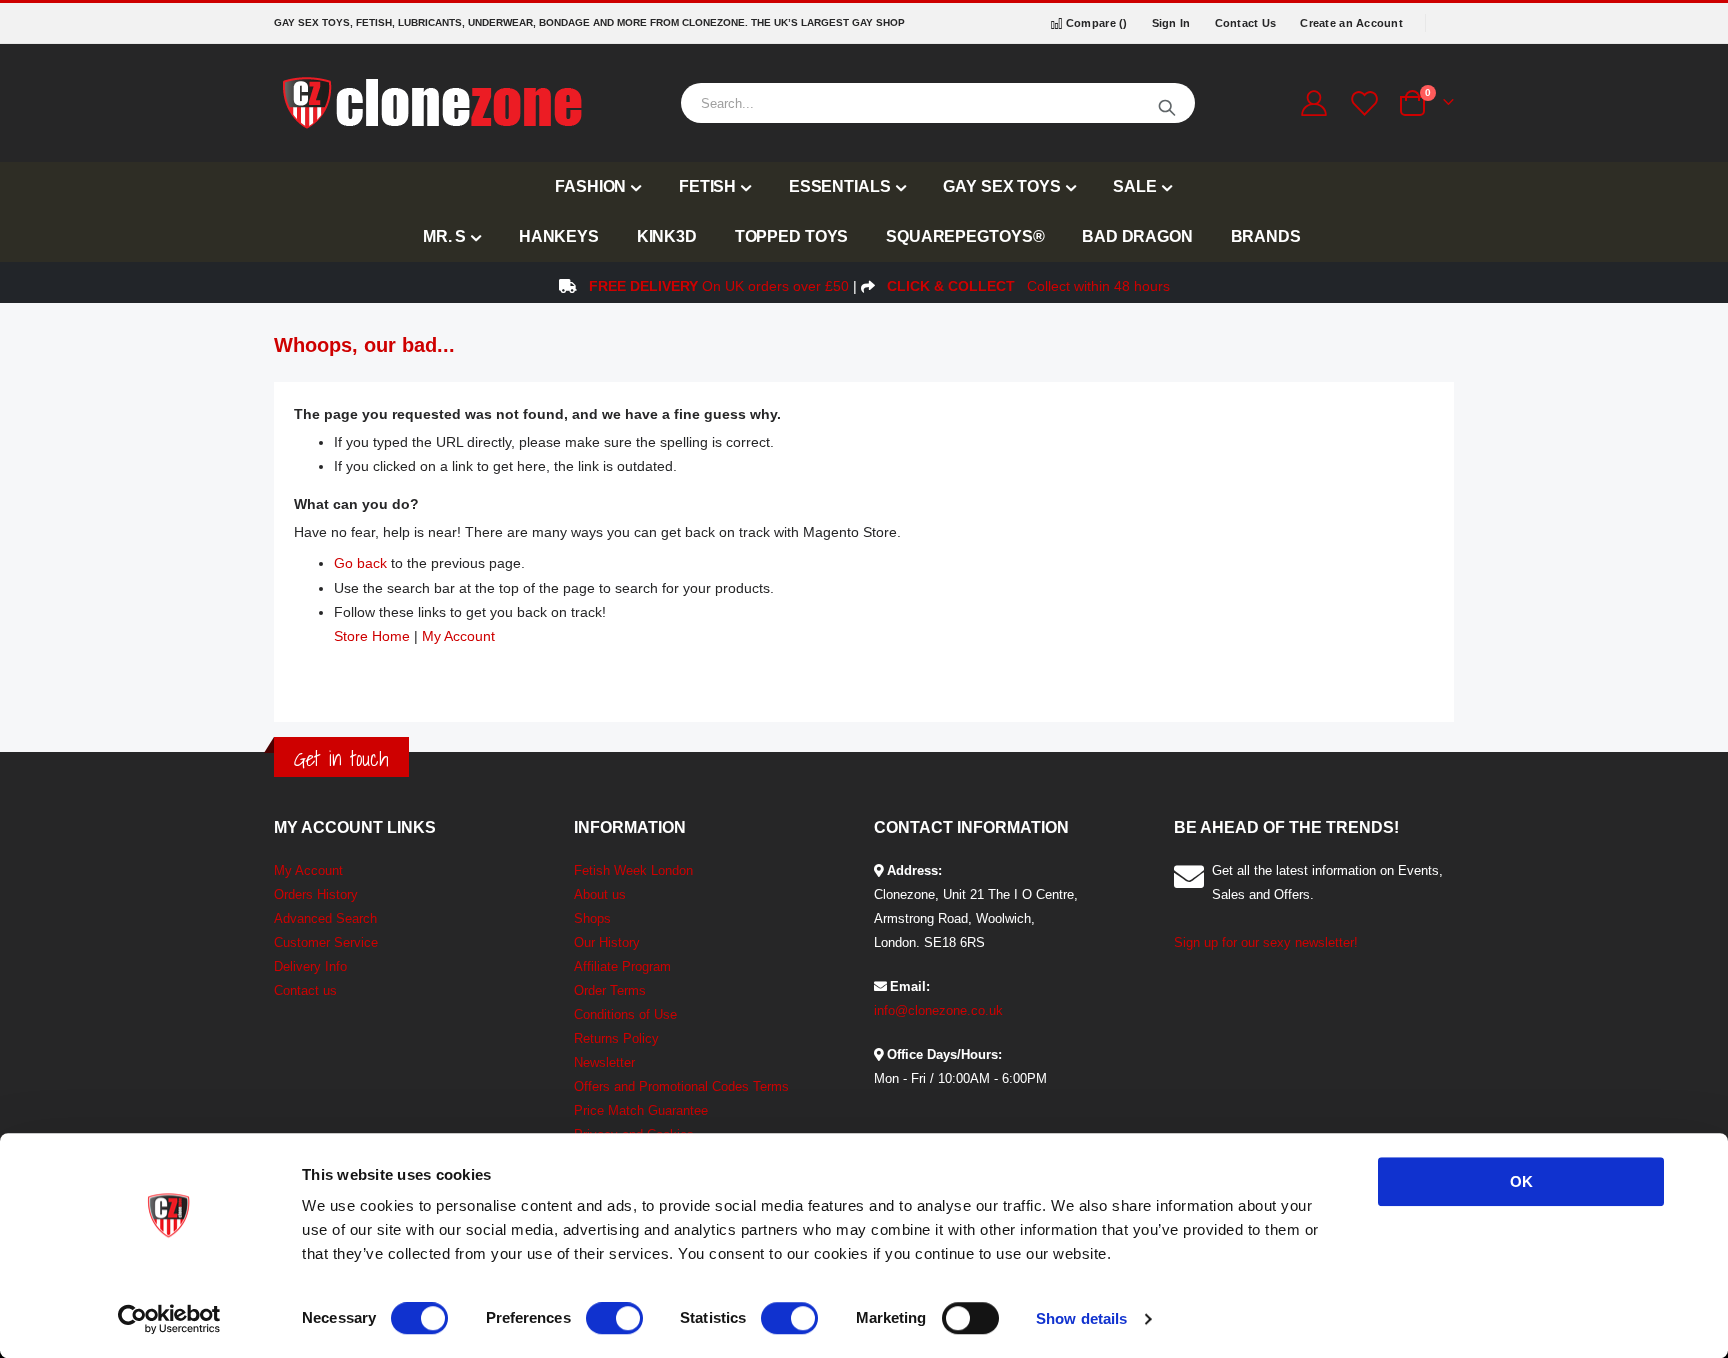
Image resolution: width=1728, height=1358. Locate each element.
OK (1521, 1181)
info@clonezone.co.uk (938, 1010)
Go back (360, 563)
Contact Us (1246, 23)
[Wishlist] (1362, 103)
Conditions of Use (625, 1014)
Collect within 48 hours (1028, 286)
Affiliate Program (622, 966)
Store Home (372, 636)
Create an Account (1351, 23)
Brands (1266, 236)
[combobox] (938, 103)
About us (600, 894)
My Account (458, 636)
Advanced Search (325, 918)
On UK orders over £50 (719, 286)
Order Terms (610, 990)
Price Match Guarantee (641, 1110)
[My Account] (1313, 103)
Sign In (1171, 23)
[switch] (614, 1320)
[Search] (1167, 103)
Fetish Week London (633, 870)
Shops (592, 918)
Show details (1081, 1318)
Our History (607, 942)
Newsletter (604, 1062)
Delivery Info (310, 966)
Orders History (316, 894)
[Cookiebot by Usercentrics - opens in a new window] (169, 1319)
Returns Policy (616, 1038)
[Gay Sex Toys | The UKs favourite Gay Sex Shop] (431, 103)
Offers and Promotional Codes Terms (681, 1086)
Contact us (305, 990)
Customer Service (326, 942)
